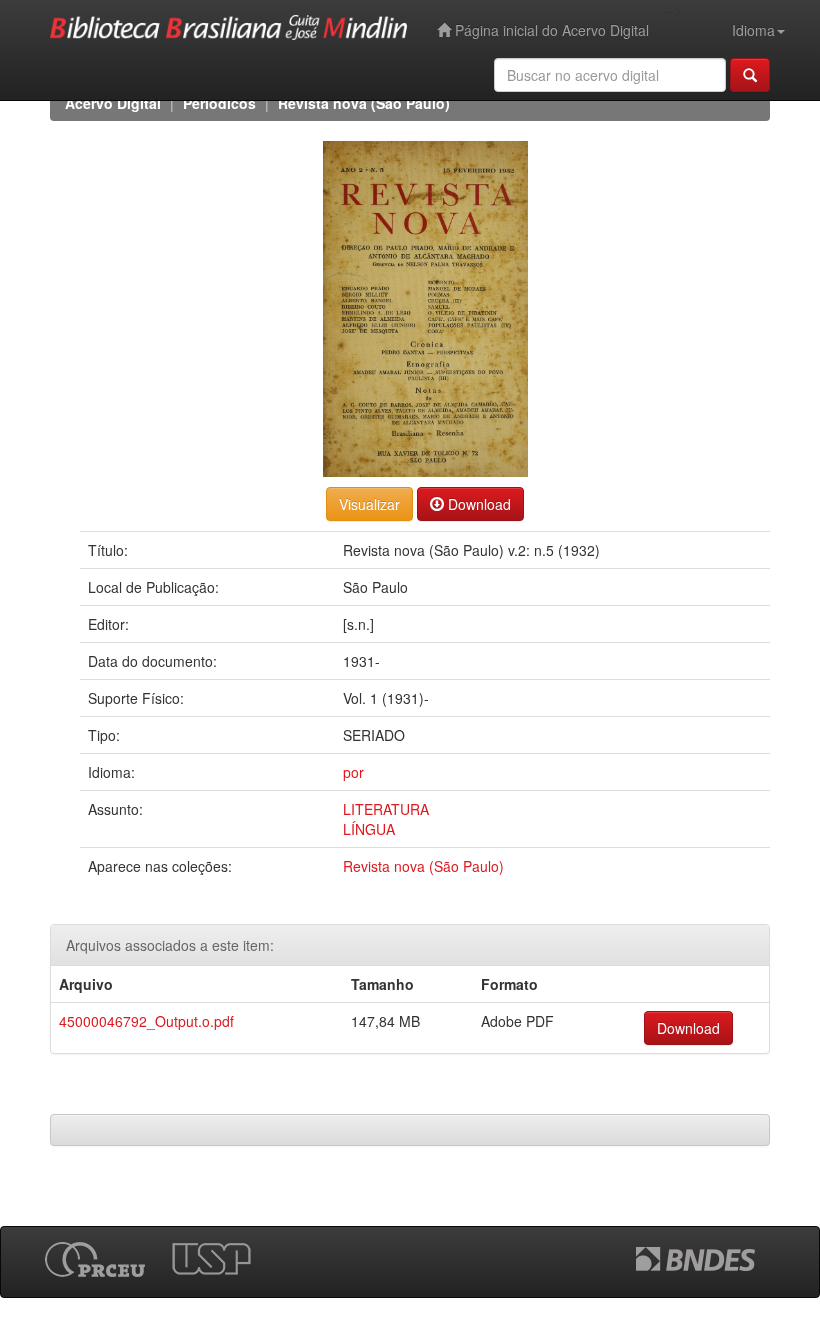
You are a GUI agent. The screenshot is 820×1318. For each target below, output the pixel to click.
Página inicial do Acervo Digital (550, 30)
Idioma (753, 30)
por (353, 772)
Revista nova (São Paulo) (364, 103)
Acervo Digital (113, 103)
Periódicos (219, 103)
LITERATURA (386, 809)
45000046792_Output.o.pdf (146, 1021)
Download (477, 504)
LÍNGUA (369, 829)
